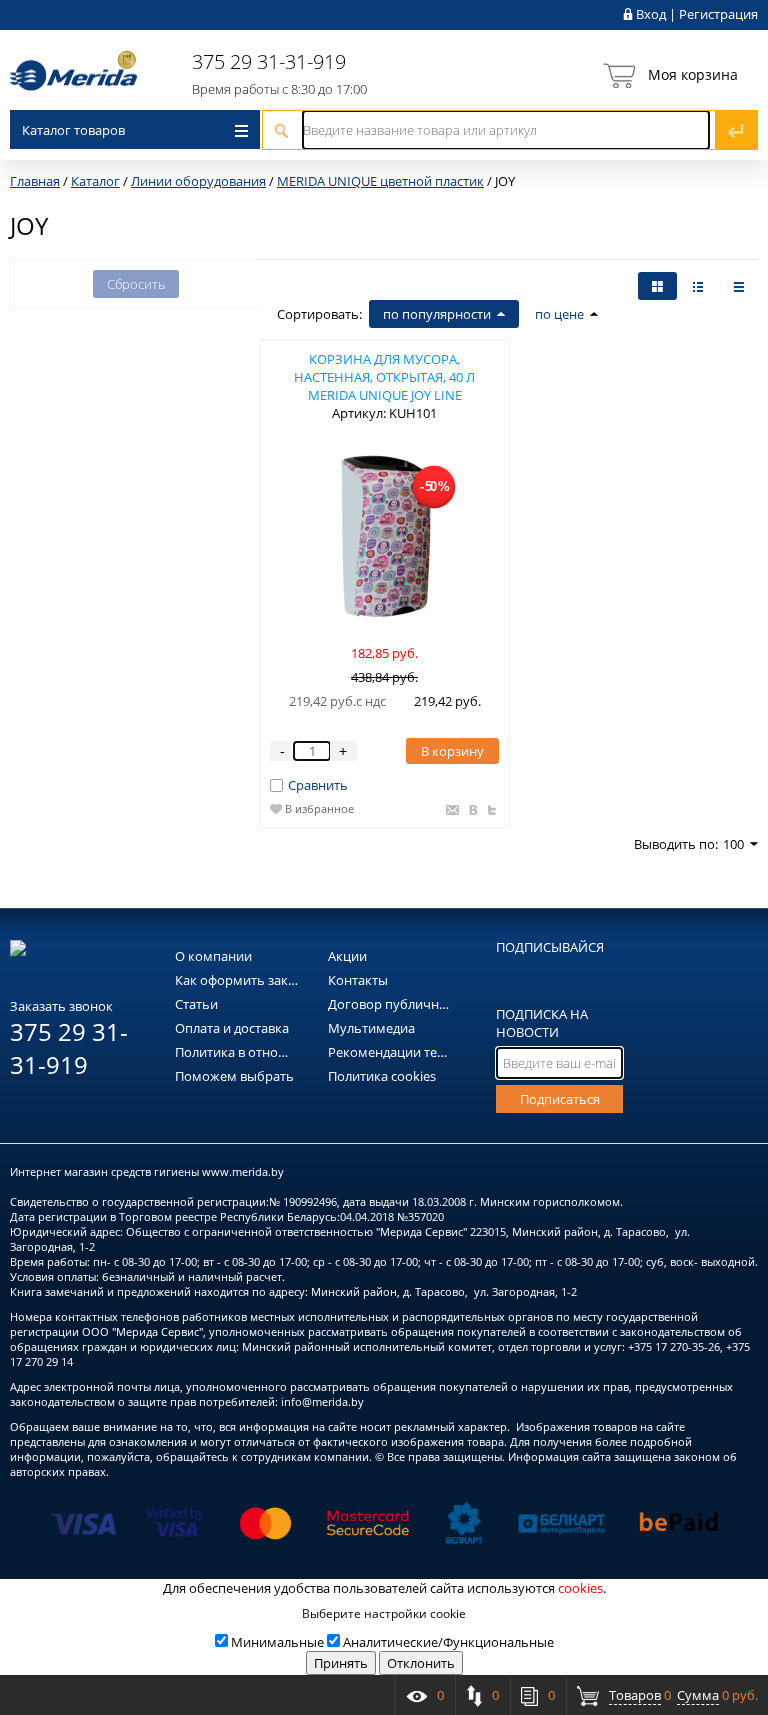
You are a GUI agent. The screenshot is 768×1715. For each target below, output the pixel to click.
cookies (580, 1588)
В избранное (319, 808)
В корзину (452, 751)
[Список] (738, 286)
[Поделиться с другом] (450, 811)
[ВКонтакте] (471, 811)
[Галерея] (698, 286)
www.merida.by (243, 1171)
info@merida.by (322, 1401)
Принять (341, 1663)
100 (733, 844)
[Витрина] (657, 286)
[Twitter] (490, 811)
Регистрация (718, 14)
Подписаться (560, 1099)
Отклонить (421, 1663)
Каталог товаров (73, 130)
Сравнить (318, 785)
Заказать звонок (61, 1006)
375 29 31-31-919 (269, 61)
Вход (651, 14)
